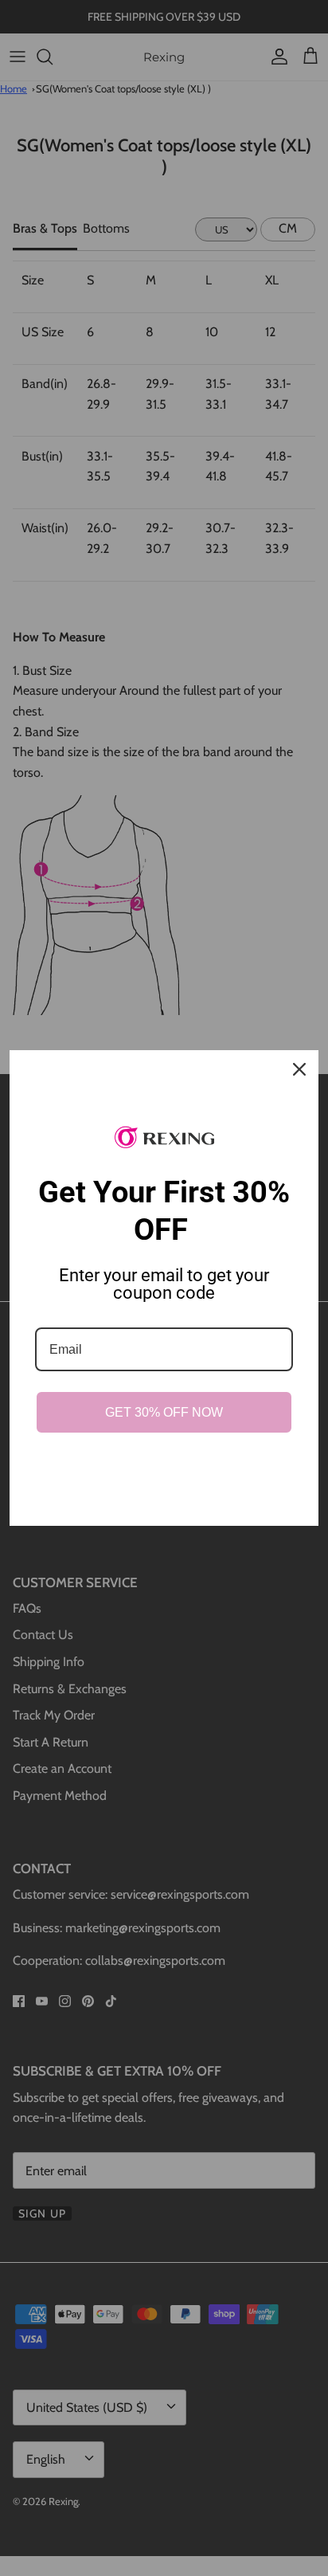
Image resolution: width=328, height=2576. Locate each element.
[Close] (299, 1069)
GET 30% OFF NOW (164, 1412)
